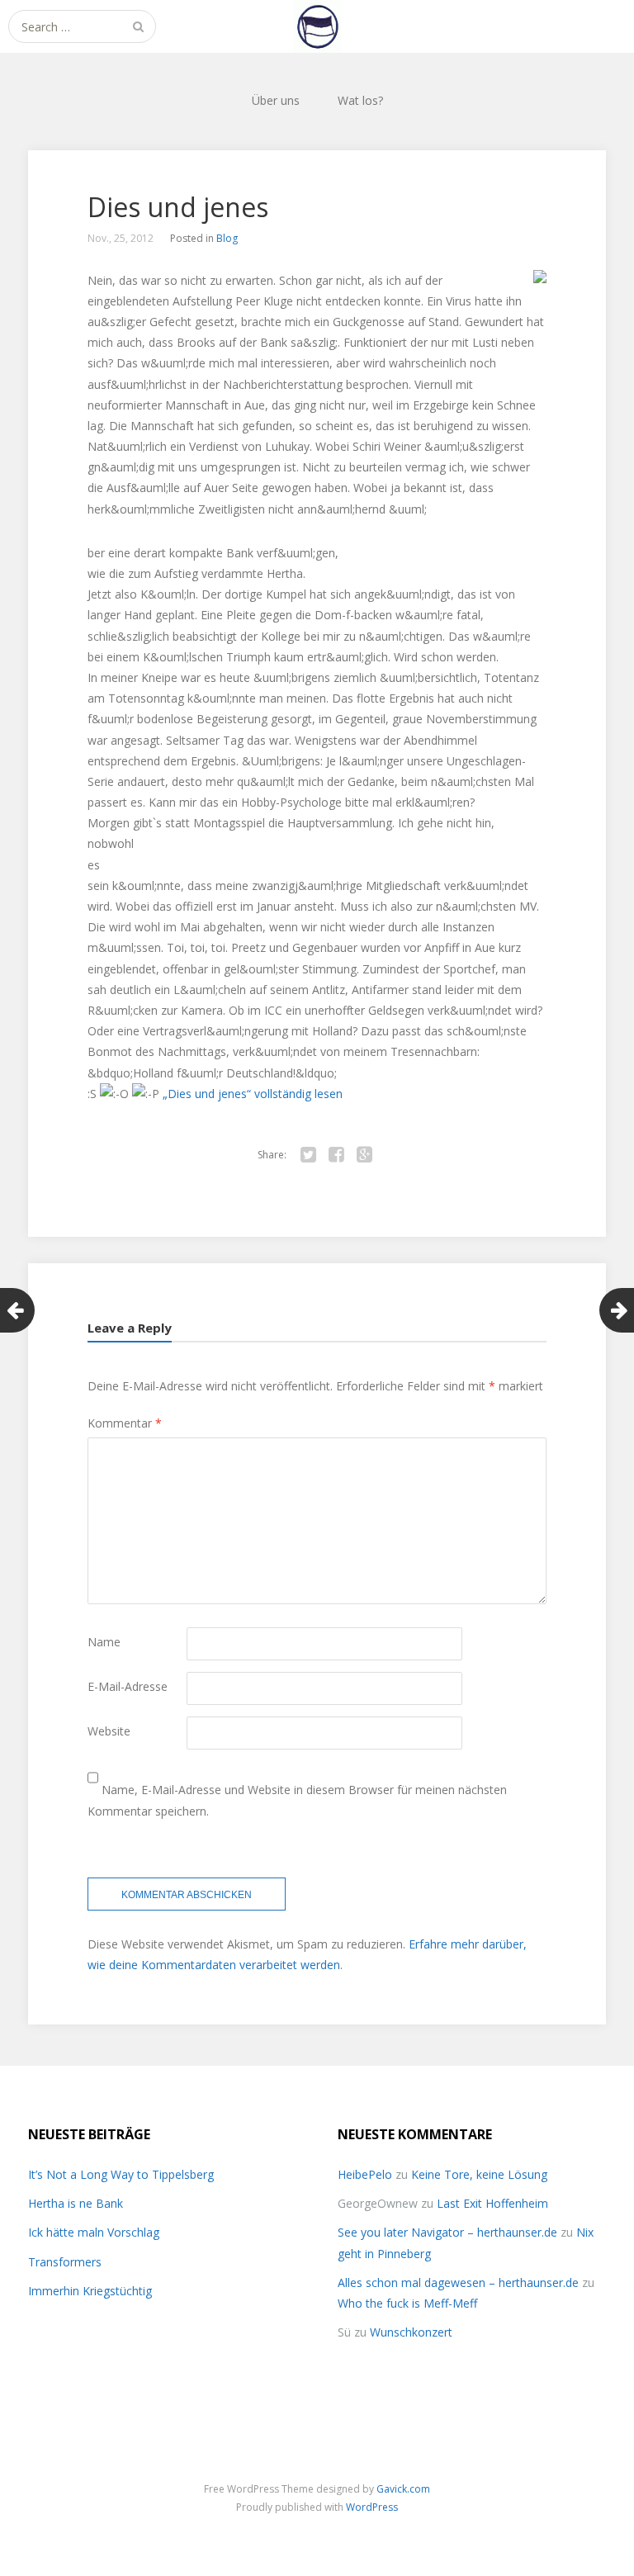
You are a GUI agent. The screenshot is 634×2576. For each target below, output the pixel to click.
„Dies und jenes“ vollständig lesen (253, 1094)
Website (109, 1731)
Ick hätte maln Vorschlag (94, 2232)
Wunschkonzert (411, 2332)
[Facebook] (336, 1155)
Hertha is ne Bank (76, 2203)
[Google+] (364, 1155)
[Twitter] (308, 1155)
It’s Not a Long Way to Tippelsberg (121, 2174)
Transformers (65, 2262)
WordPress (372, 2507)
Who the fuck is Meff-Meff (407, 2303)
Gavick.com (403, 2489)
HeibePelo (365, 2174)
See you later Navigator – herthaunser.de (447, 2232)
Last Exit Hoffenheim (492, 2203)
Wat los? (360, 100)
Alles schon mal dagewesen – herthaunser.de (458, 2282)
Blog (227, 238)
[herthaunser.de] (317, 26)
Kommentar (125, 1423)
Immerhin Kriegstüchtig (90, 2291)
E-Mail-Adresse (128, 1686)
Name (104, 1642)
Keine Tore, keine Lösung (479, 2174)
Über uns (276, 100)
